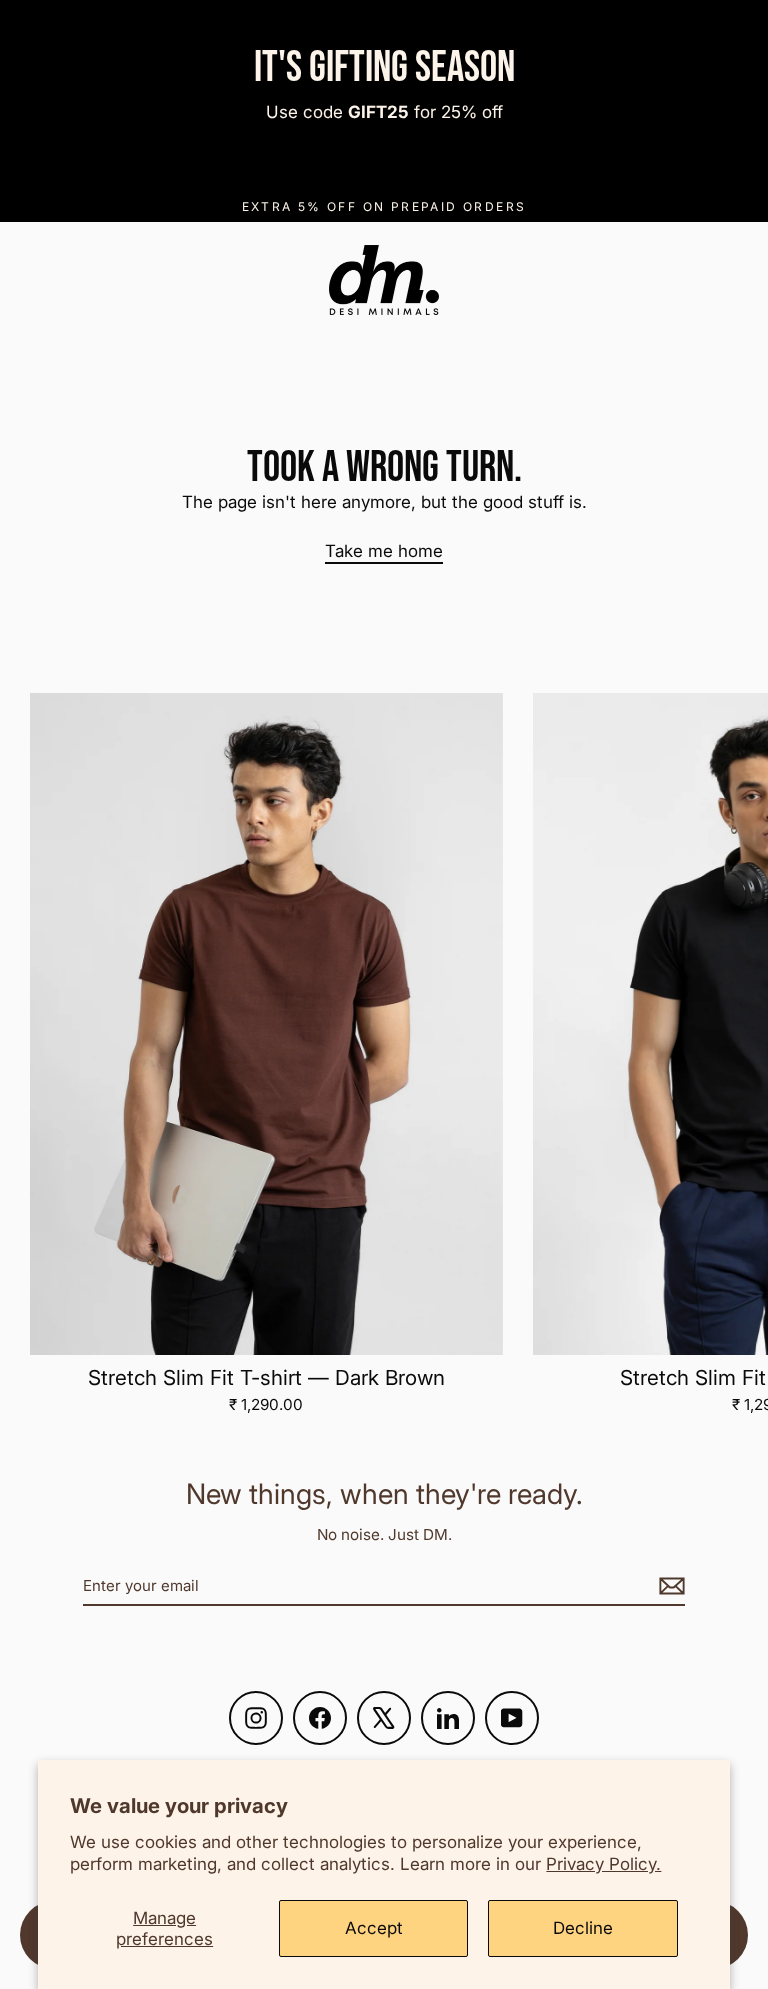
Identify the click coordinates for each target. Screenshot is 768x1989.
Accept (374, 1928)
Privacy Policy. (603, 1864)
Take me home (384, 551)
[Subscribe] (669, 1586)
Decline (583, 1928)
